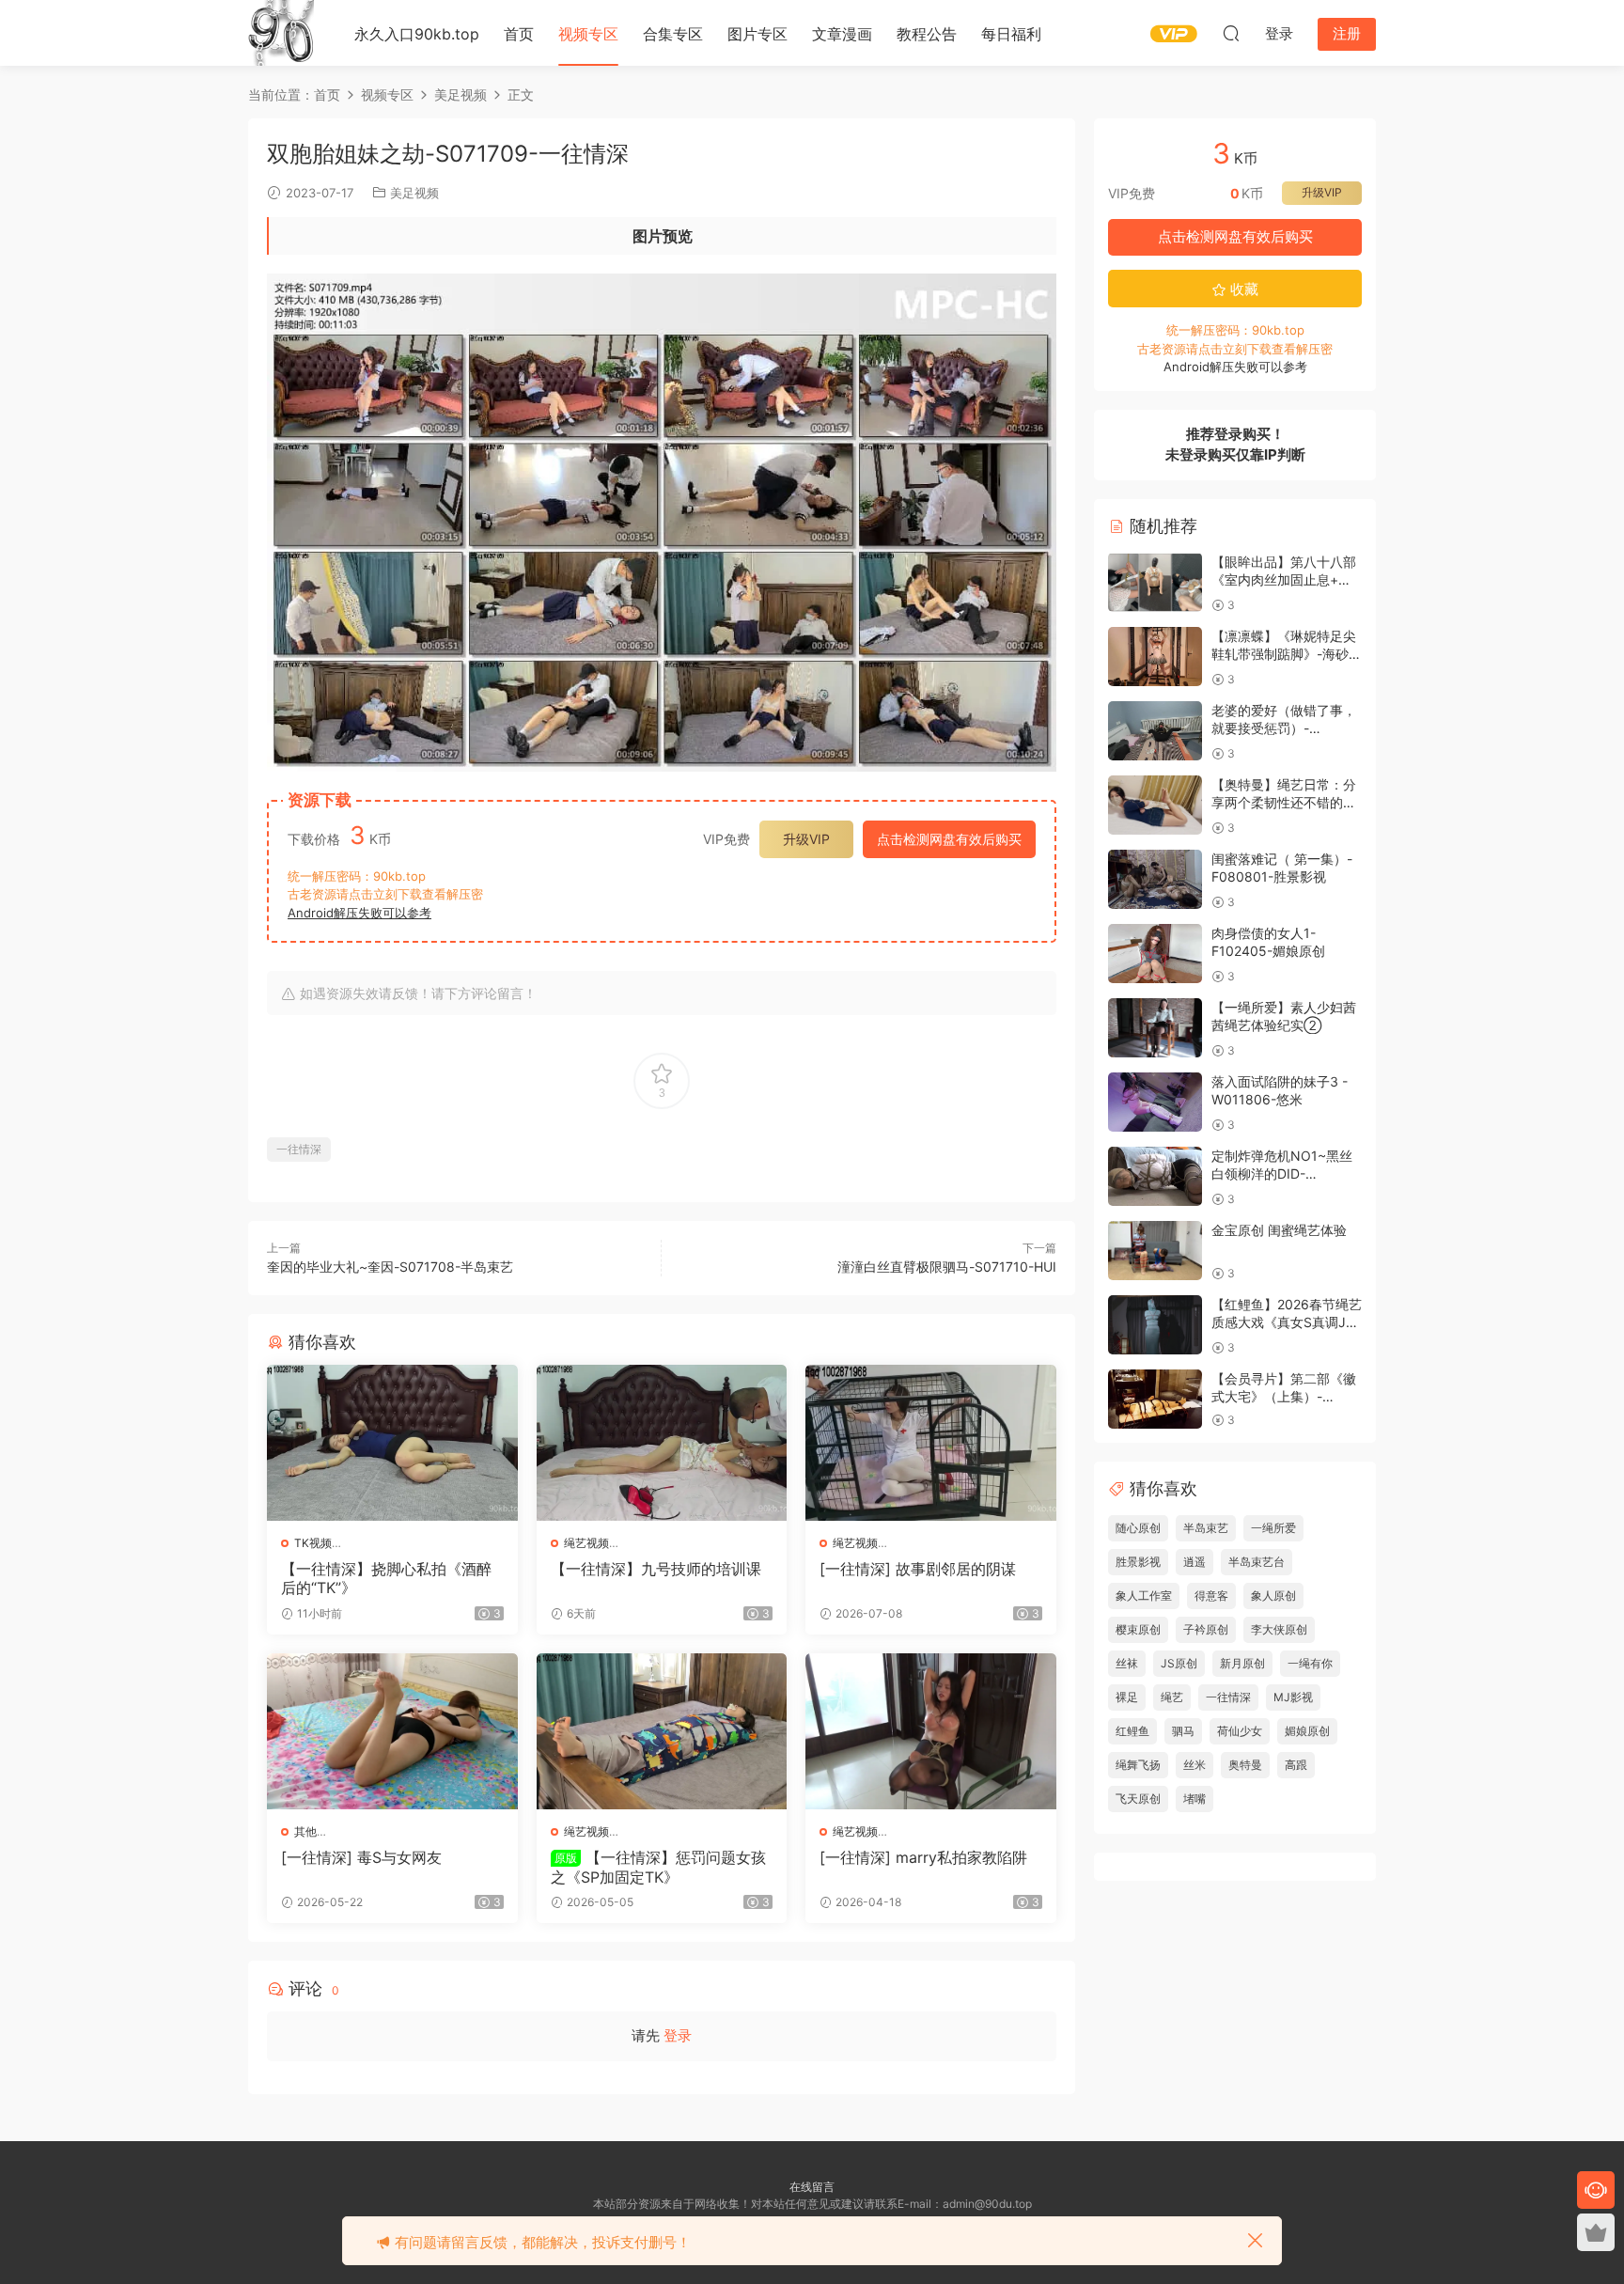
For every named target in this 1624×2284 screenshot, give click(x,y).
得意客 (1211, 1596)
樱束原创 (1138, 1629)
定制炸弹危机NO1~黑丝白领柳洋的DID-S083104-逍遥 (1282, 1174)
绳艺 (1172, 1697)
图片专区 (757, 34)
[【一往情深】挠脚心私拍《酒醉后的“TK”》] (392, 1443)
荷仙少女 (1240, 1731)
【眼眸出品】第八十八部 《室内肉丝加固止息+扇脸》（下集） (1284, 580)
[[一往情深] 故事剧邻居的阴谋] (931, 1443)
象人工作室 (1144, 1596)
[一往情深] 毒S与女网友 (361, 1857)
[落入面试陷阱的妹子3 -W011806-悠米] (1155, 1102)
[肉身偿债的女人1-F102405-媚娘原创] (1155, 954)
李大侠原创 (1279, 1629)
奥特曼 (1245, 1765)
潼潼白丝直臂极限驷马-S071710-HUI (947, 1267)
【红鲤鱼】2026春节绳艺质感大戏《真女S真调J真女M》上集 (1287, 1322)
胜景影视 (1138, 1562)
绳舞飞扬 (1138, 1765)
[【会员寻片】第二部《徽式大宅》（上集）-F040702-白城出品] (1155, 1399)
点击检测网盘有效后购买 (949, 839)
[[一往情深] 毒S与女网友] (392, 1731)
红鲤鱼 (1132, 1731)
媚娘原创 (1307, 1731)
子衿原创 (1206, 1629)
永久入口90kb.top (417, 34)
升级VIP (806, 839)
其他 (305, 1831)
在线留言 (812, 2187)
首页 (519, 34)
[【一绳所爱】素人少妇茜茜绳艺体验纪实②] (1155, 1028)
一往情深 (299, 1149)
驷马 (1183, 1731)
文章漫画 (842, 34)
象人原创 (1273, 1596)
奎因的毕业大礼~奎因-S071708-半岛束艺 (390, 1267)
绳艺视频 (586, 1543)
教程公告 (927, 34)
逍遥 (1195, 1562)
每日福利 (1011, 34)
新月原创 (1242, 1663)
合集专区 (673, 34)
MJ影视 (1293, 1697)
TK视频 (313, 1543)
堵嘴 (1195, 1799)
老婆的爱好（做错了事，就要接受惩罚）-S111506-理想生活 (1284, 728)
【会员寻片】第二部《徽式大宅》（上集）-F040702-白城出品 (1284, 1397)
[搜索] (1231, 33)
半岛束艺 (1206, 1528)
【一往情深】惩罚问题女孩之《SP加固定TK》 (658, 1867)
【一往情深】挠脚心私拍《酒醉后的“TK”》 (386, 1578)
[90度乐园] (281, 33)
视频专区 (588, 34)
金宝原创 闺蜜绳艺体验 (1279, 1230)
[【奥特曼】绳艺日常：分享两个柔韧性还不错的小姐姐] (1155, 805)
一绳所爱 (1273, 1528)
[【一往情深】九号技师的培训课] (662, 1443)
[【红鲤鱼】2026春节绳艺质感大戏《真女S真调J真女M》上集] (1155, 1325)
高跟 (1296, 1765)
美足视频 (414, 193)
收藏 (1242, 289)
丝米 (1195, 1765)
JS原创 (1179, 1663)
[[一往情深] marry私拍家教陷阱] (931, 1731)
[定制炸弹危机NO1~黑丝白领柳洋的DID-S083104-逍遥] (1155, 1176)
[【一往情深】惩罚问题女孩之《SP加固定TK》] (662, 1731)
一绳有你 (1310, 1663)
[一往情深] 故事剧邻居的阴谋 (918, 1569)
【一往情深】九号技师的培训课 (656, 1569)
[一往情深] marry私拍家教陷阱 (923, 1857)
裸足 (1127, 1697)
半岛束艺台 (1257, 1562)
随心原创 (1138, 1528)
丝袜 (1127, 1663)
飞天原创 (1138, 1799)
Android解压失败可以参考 (359, 913)
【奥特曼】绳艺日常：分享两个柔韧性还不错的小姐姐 (1284, 803)
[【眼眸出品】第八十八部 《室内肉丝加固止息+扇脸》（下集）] (1155, 582)
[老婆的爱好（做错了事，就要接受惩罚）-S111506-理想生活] (1155, 731)
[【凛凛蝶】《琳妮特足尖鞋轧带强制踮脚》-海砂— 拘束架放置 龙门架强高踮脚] (1155, 657)
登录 (678, 2035)
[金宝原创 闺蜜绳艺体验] (1155, 1251)
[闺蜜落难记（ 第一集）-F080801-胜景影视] (1155, 879)
